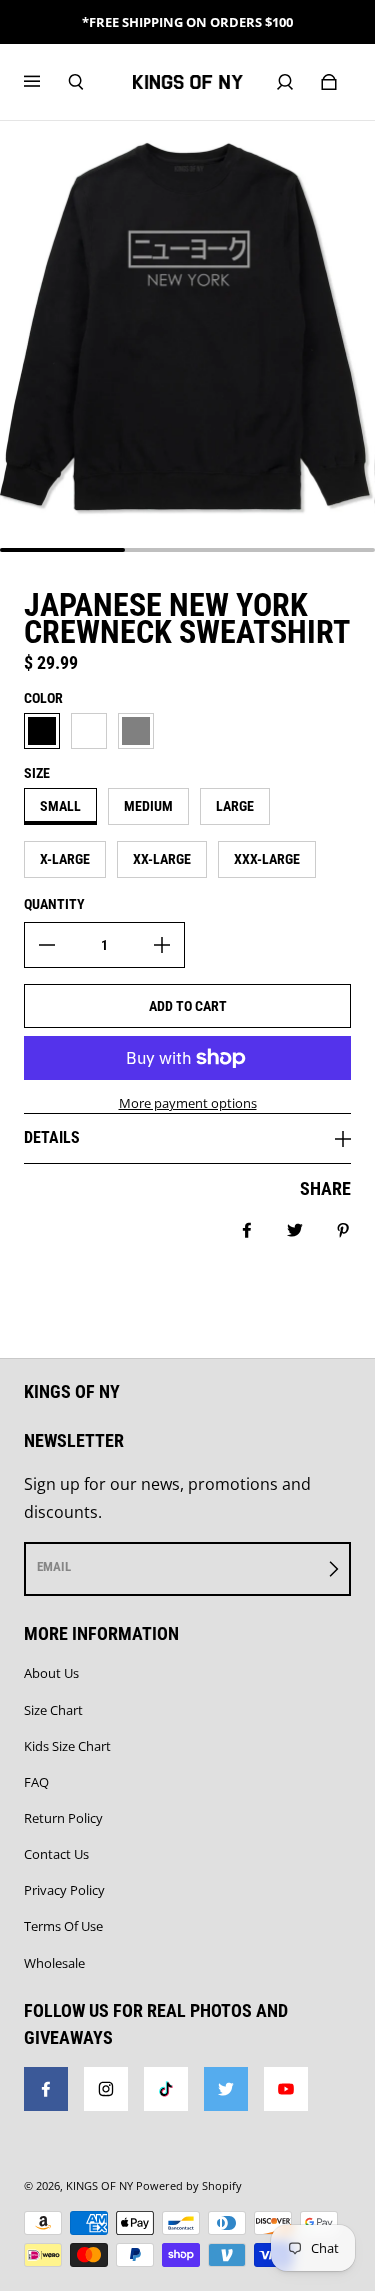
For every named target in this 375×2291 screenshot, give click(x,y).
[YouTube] (286, 2089)
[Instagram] (106, 2089)
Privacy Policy (64, 1890)
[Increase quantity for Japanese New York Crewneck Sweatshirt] (162, 945)
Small (60, 806)
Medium (148, 806)
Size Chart (53, 1710)
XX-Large (162, 859)
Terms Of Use (63, 1926)
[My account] (285, 82)
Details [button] (52, 1137)
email (54, 1566)
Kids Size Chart (67, 1746)
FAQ (36, 1782)
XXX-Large (267, 859)
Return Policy (63, 1818)
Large (235, 806)
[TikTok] (166, 2089)
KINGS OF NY (99, 2186)
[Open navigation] (46, 82)
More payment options (188, 1103)
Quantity (54, 904)
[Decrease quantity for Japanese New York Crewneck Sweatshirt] (47, 945)
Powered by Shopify (189, 2186)
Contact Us (56, 1854)
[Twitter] (226, 2089)
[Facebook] (46, 2089)
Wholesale (54, 1963)
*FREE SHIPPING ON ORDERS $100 (187, 22)
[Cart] (329, 82)
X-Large (65, 859)
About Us (51, 1673)
